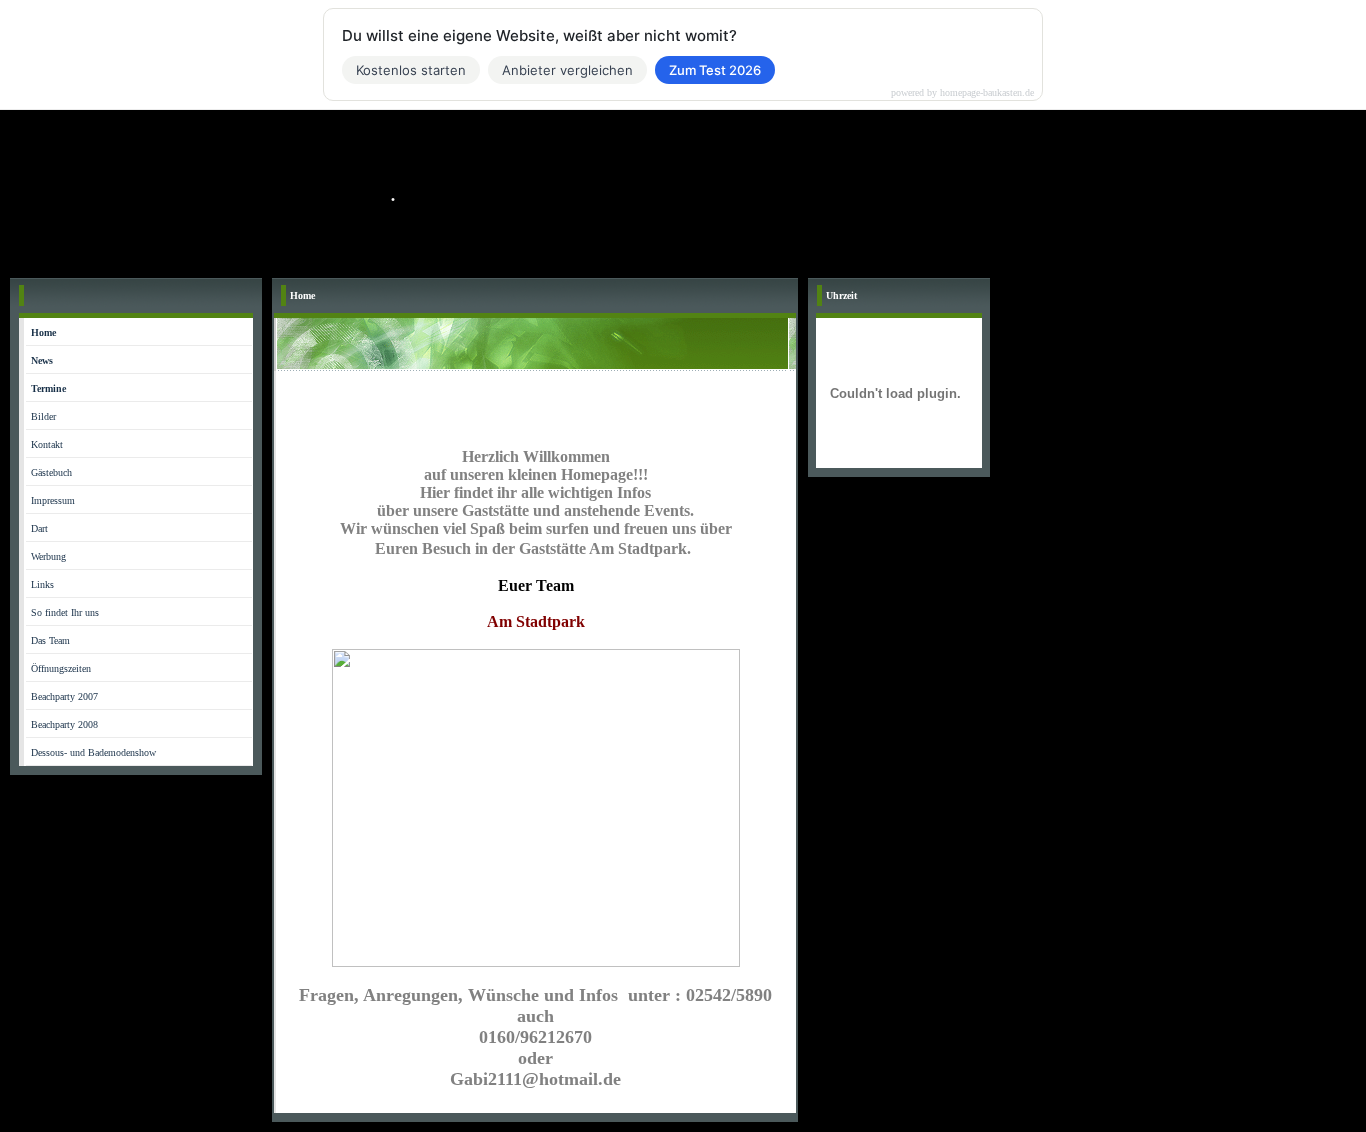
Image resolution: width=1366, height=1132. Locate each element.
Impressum (53, 500)
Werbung (48, 556)
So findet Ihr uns (65, 612)
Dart (39, 528)
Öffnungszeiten (61, 668)
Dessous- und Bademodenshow (93, 752)
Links (42, 584)
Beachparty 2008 (64, 724)
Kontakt (47, 444)
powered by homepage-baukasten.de (962, 93)
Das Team (50, 640)
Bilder (43, 416)
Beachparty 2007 (64, 696)
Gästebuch (51, 472)
